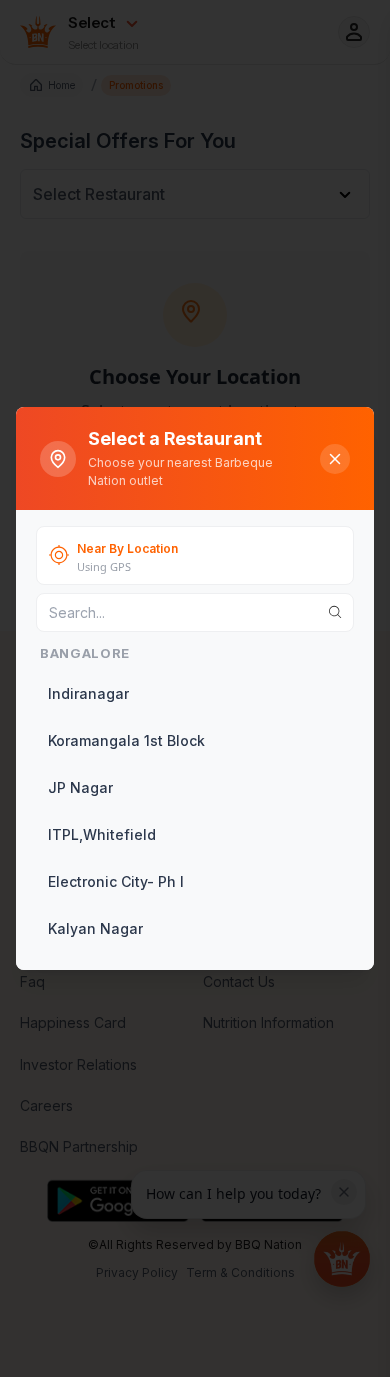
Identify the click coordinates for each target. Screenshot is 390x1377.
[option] (193, 693)
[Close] (335, 459)
